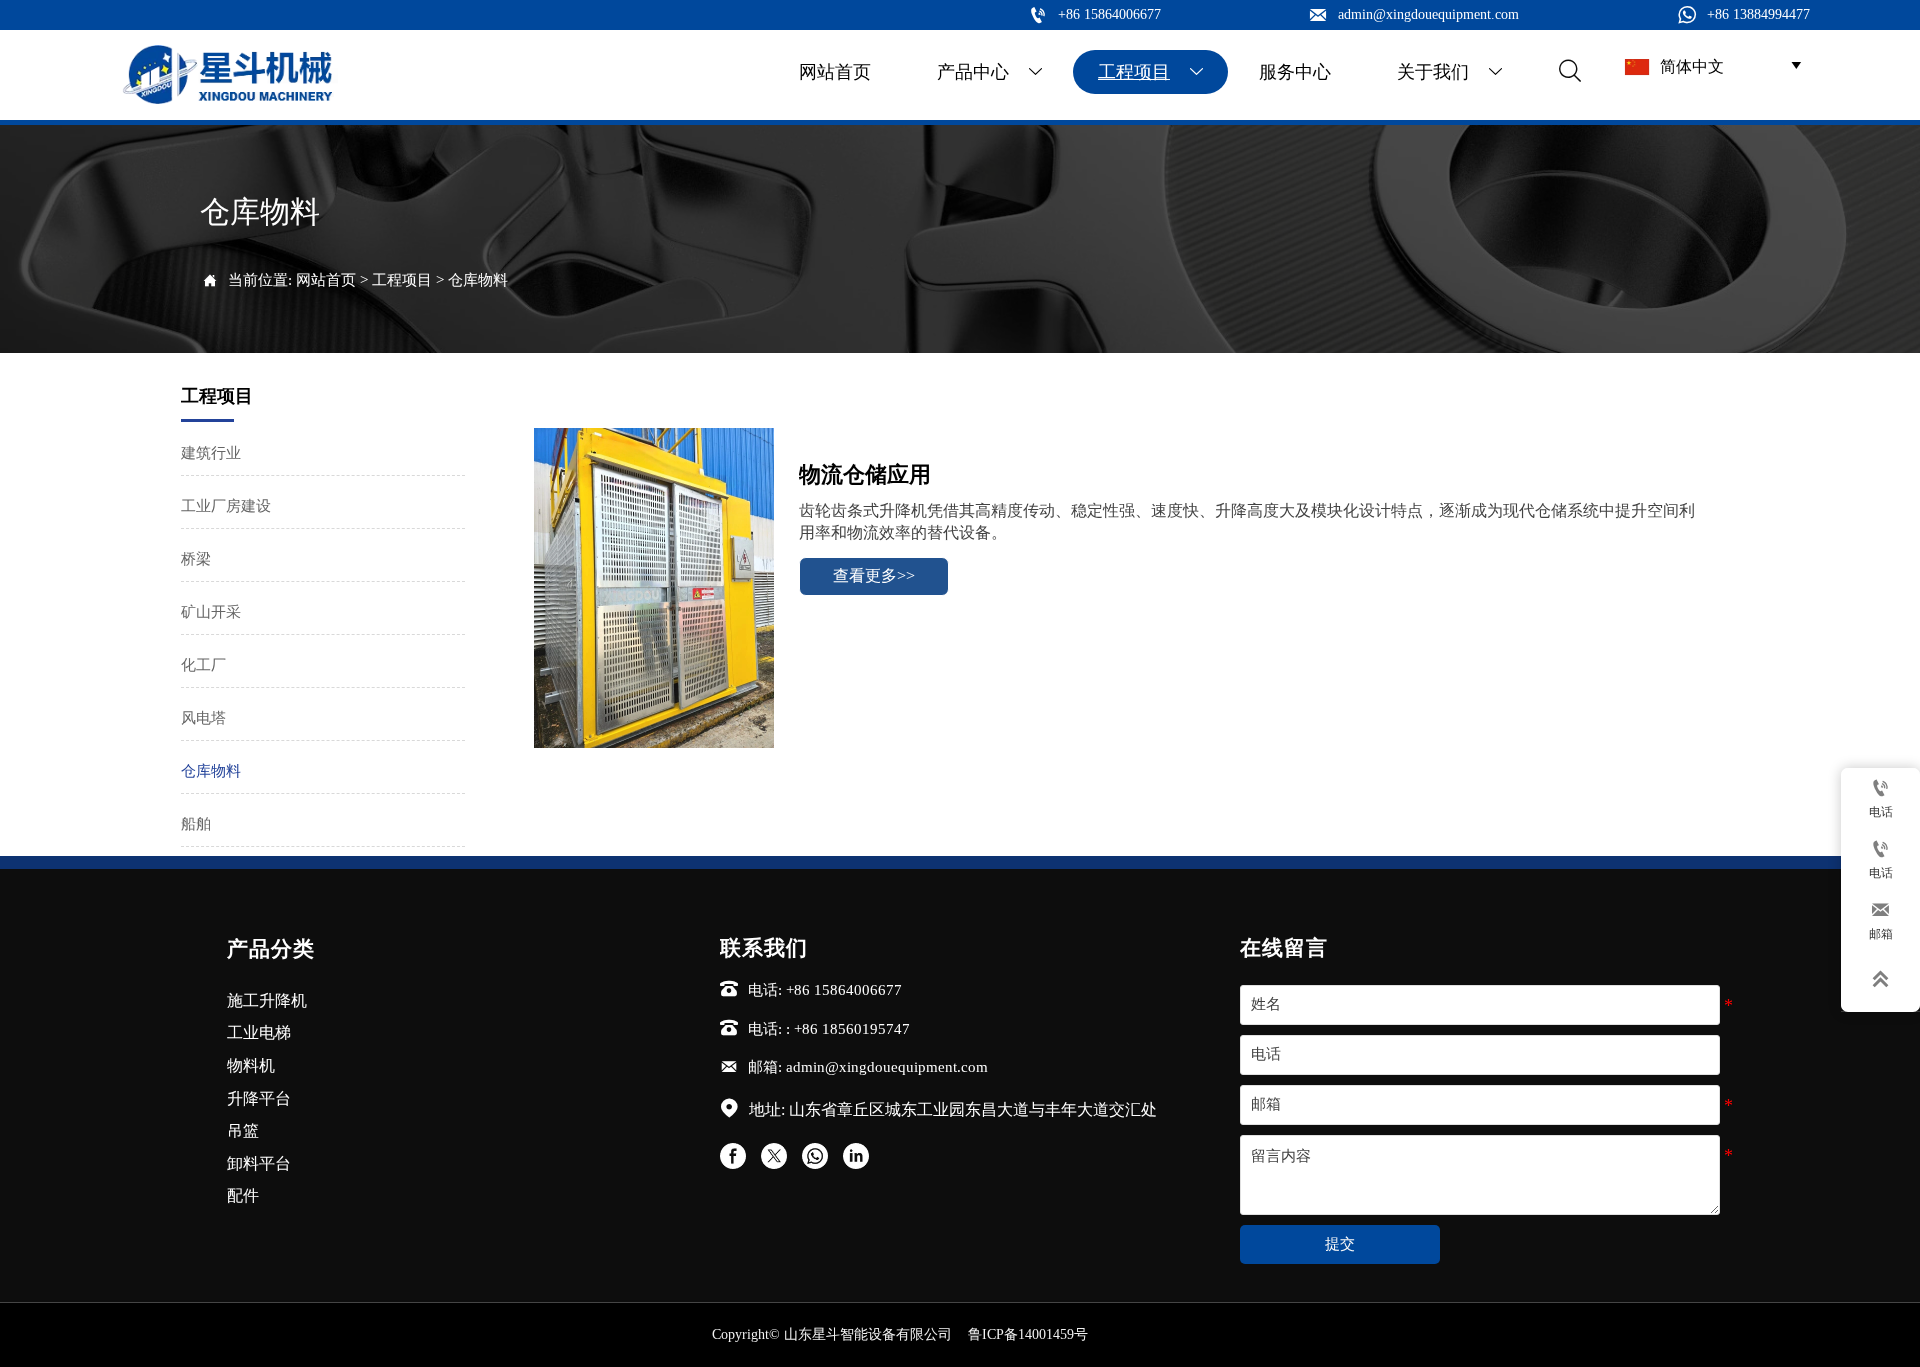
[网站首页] (230, 74)
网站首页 (326, 280)
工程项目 (402, 280)
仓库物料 (478, 280)
